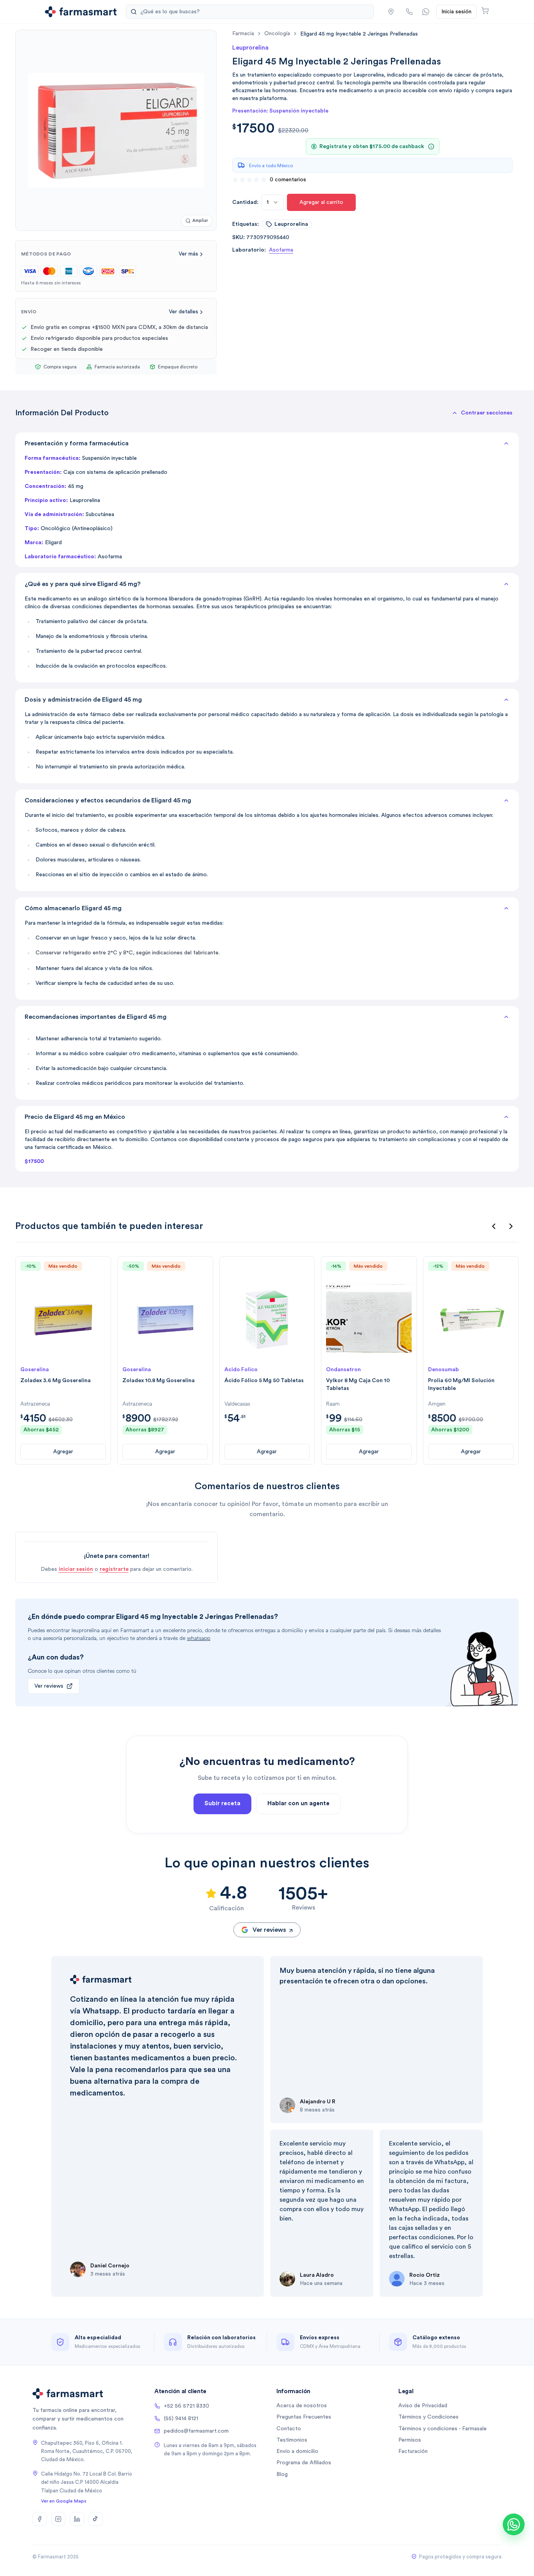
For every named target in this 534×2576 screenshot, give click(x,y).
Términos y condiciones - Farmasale (443, 2429)
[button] (391, 12)
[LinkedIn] (77, 2519)
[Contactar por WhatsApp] (426, 12)
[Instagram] (58, 2519)
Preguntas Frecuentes (304, 2417)
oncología (277, 34)
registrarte (114, 1569)
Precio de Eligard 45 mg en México (75, 1117)
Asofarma (281, 250)
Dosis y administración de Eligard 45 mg (83, 700)
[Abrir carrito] (485, 11)
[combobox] (273, 202)
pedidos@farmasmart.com (196, 2431)
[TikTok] (96, 2519)
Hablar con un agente (298, 1803)
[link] (359, 34)
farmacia (243, 34)
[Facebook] (39, 2519)
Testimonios (292, 2440)
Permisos (410, 2440)
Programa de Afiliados (304, 2463)
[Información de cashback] (431, 146)
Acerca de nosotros (302, 2406)
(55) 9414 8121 (181, 2419)
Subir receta (222, 1803)
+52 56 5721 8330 (186, 2406)
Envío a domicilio (297, 2451)
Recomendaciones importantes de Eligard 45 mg (96, 1017)
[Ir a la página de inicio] (81, 12)
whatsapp (199, 1638)
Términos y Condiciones (428, 2417)
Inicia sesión (456, 12)
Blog (282, 2474)
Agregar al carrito (321, 202)
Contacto (289, 2429)
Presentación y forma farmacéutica (77, 443)
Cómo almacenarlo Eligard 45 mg (73, 908)
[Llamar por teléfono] (409, 12)
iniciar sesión (76, 1569)
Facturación (413, 2451)
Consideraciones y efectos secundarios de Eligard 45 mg (108, 800)
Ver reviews (49, 1686)
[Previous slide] (494, 1226)
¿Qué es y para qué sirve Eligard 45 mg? (83, 584)
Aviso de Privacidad (423, 2406)
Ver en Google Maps (64, 2501)
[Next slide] (511, 1226)
